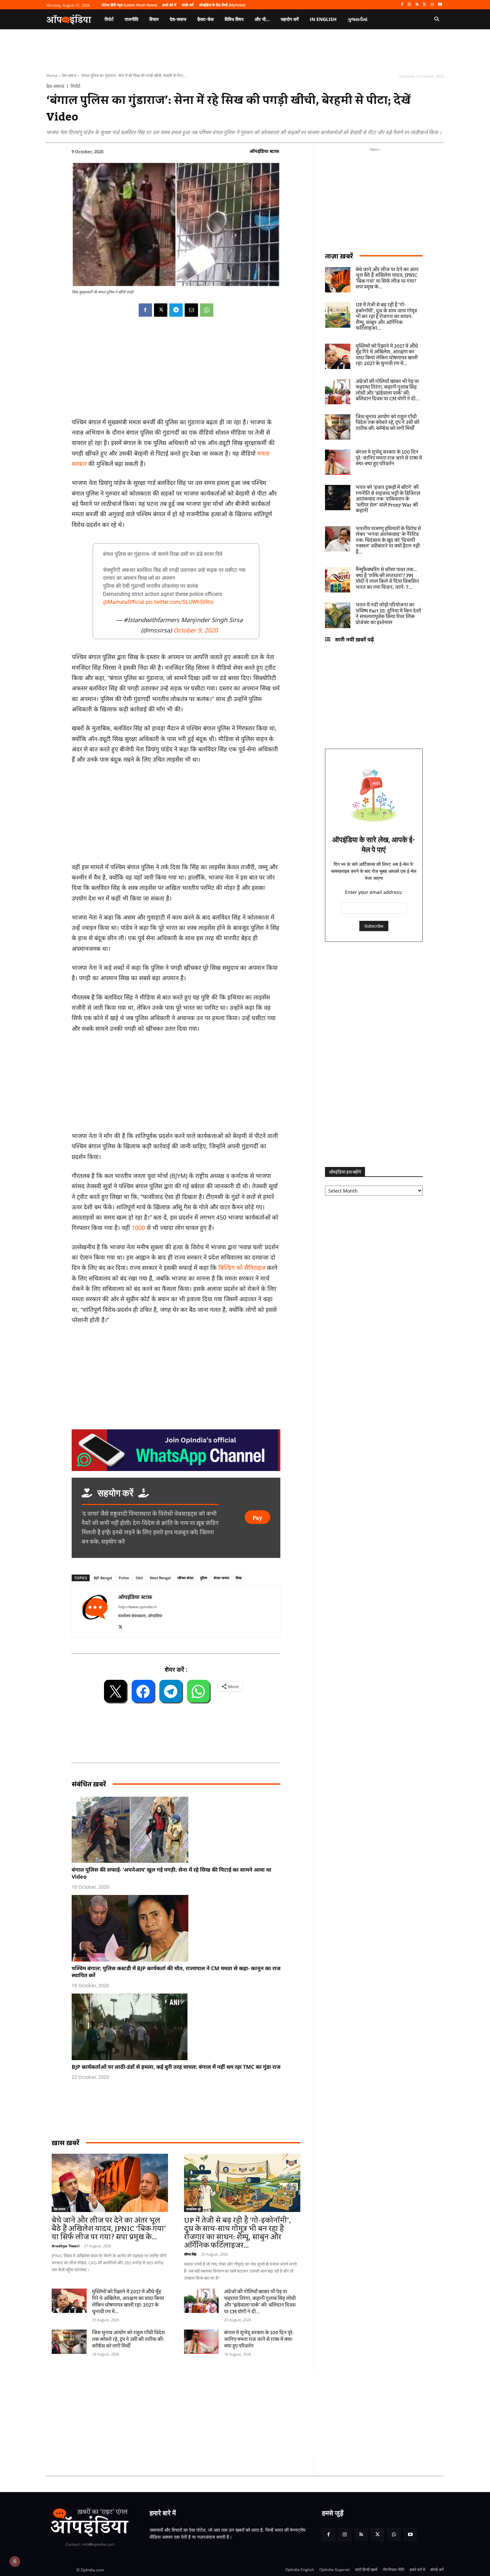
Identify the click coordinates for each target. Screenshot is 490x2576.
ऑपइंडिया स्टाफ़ (264, 151)
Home (52, 75)
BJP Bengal (103, 1578)
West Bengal (160, 1578)
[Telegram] (176, 310)
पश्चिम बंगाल (185, 1578)
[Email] (191, 310)
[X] (425, 5)
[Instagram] (409, 5)
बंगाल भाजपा (221, 1578)
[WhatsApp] (432, 5)
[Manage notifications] (15, 2561)
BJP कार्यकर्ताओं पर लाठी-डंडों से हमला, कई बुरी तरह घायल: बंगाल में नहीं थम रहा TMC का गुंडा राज (176, 2067)
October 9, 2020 (195, 630)
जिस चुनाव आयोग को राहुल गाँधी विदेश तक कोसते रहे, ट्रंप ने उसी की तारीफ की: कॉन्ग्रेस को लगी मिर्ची (128, 2340)
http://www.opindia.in (137, 1607)
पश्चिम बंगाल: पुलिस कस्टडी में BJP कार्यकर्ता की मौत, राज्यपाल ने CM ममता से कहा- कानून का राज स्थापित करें (176, 1972)
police (124, 1578)
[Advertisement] (213, 2413)
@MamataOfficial (124, 602)
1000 (138, 1228)
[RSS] (417, 5)
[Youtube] (440, 5)
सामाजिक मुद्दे (193, 2209)
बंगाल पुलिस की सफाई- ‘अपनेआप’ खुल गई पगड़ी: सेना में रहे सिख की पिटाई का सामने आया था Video (171, 1873)
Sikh (139, 1578)
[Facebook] (402, 5)
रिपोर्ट (75, 86)
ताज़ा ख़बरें (339, 256)
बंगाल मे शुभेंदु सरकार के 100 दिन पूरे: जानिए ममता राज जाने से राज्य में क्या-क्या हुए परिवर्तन (259, 2340)
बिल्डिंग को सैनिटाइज (242, 1268)
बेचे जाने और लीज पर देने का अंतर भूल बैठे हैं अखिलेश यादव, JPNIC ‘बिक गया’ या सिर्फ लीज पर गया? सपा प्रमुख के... (109, 2229)
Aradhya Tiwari (65, 2246)
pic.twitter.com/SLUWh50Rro (180, 602)
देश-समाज (69, 75)
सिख (239, 1578)
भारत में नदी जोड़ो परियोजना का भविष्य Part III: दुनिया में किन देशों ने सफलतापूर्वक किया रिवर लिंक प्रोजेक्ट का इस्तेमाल (388, 614)
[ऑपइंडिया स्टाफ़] (95, 1611)
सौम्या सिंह (190, 2254)
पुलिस (203, 1578)
